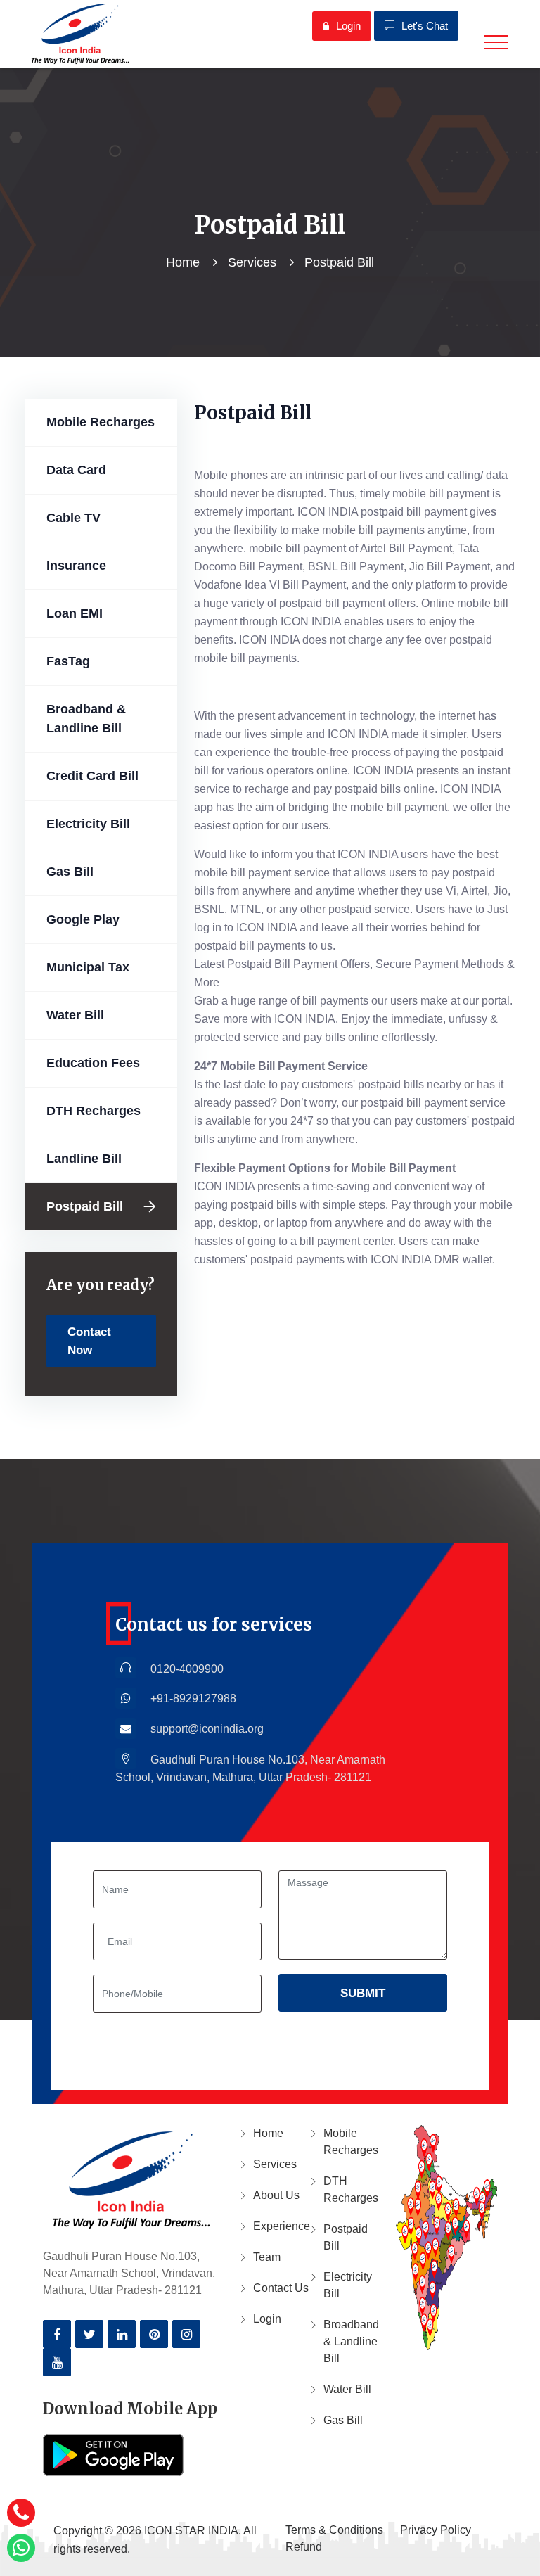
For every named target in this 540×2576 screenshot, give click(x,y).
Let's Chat (425, 26)
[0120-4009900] (21, 2513)
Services (252, 262)
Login (348, 26)
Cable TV (73, 518)
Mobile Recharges (101, 422)
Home (183, 262)
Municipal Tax (88, 967)
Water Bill (75, 1015)
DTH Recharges (94, 1111)
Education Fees (93, 1063)
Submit (363, 1993)
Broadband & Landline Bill (86, 719)
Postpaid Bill (85, 1206)
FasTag (68, 661)
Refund (304, 2547)
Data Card (76, 470)
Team (267, 2257)
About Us (276, 2195)
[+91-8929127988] (21, 2548)
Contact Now (89, 1341)
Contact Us (281, 2288)
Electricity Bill (88, 824)
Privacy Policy (436, 2530)
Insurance (76, 566)
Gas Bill (70, 872)
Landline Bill (84, 1159)
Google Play (83, 919)
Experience (281, 2226)
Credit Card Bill (92, 776)
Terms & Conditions (334, 2530)
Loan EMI (75, 613)
